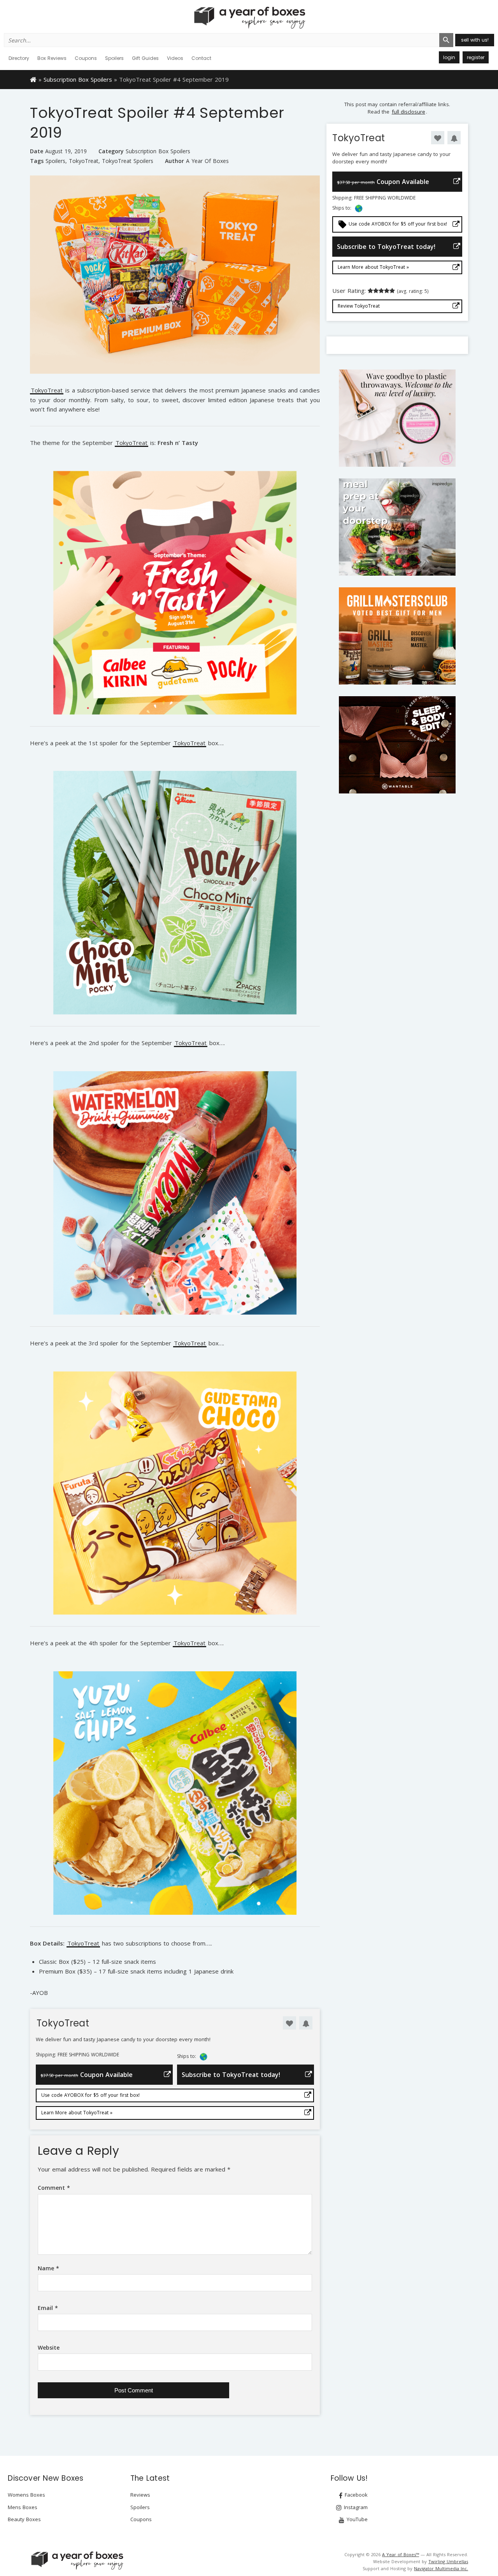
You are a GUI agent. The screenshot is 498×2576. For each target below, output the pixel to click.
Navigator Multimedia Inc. (441, 2568)
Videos (175, 58)
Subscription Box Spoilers (78, 79)
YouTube (356, 2519)
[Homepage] (33, 79)
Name (48, 2268)
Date (37, 151)
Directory (19, 58)
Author (174, 161)
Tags (37, 161)
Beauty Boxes (24, 2519)
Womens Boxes (26, 2495)
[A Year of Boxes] (77, 2560)
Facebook (355, 2495)
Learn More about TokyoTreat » (77, 2113)
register (476, 57)
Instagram (355, 2507)
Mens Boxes (23, 2507)
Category (111, 151)
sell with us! (475, 40)
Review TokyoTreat (359, 306)
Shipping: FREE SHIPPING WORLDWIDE (77, 2055)
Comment (54, 2188)
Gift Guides (145, 58)
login (449, 57)
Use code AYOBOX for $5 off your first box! (90, 2095)
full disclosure (409, 112)
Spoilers (114, 58)
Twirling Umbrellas (448, 2561)
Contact (201, 58)
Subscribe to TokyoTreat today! (231, 2075)
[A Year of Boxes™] (249, 18)
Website (49, 2347)
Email (48, 2308)
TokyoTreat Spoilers (128, 161)
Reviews (140, 2495)
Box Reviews (52, 58)
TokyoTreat (84, 161)
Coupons (86, 58)
